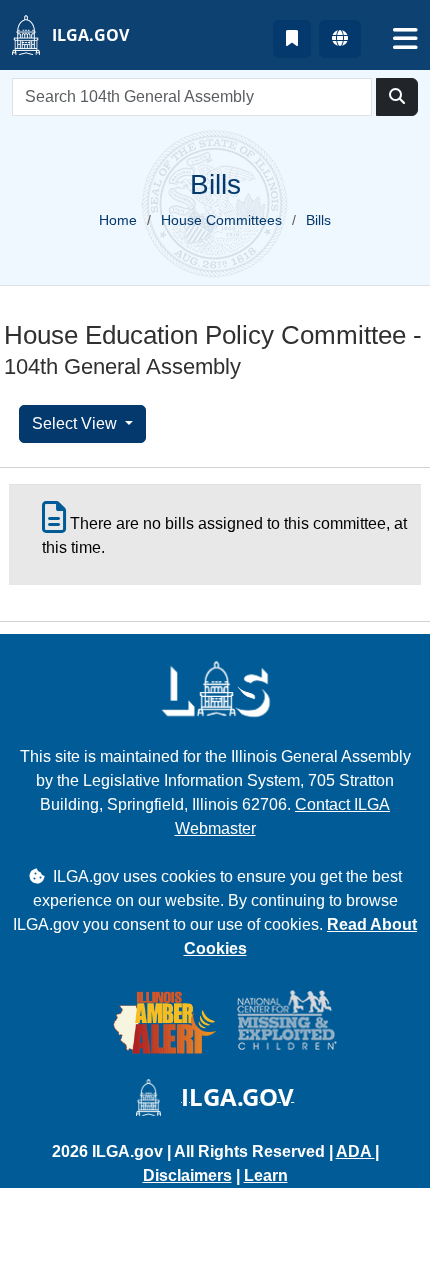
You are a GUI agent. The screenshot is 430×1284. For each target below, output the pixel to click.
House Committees (221, 220)
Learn (266, 1175)
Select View (76, 423)
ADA (355, 1151)
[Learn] (292, 39)
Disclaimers (187, 1175)
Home (118, 220)
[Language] (340, 39)
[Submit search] (397, 97)
